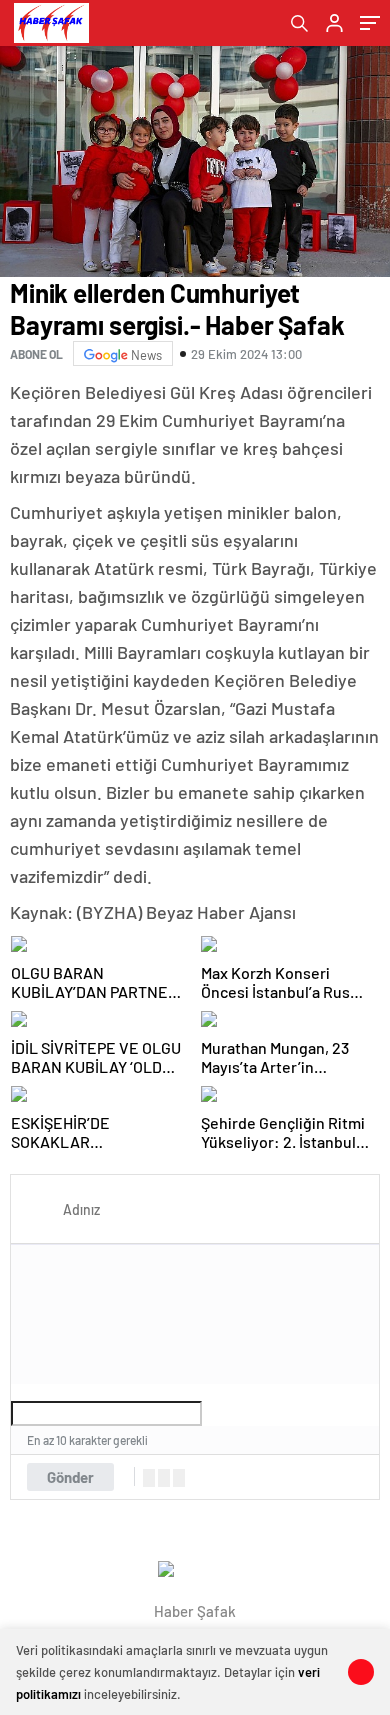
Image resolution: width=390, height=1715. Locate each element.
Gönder (70, 1477)
